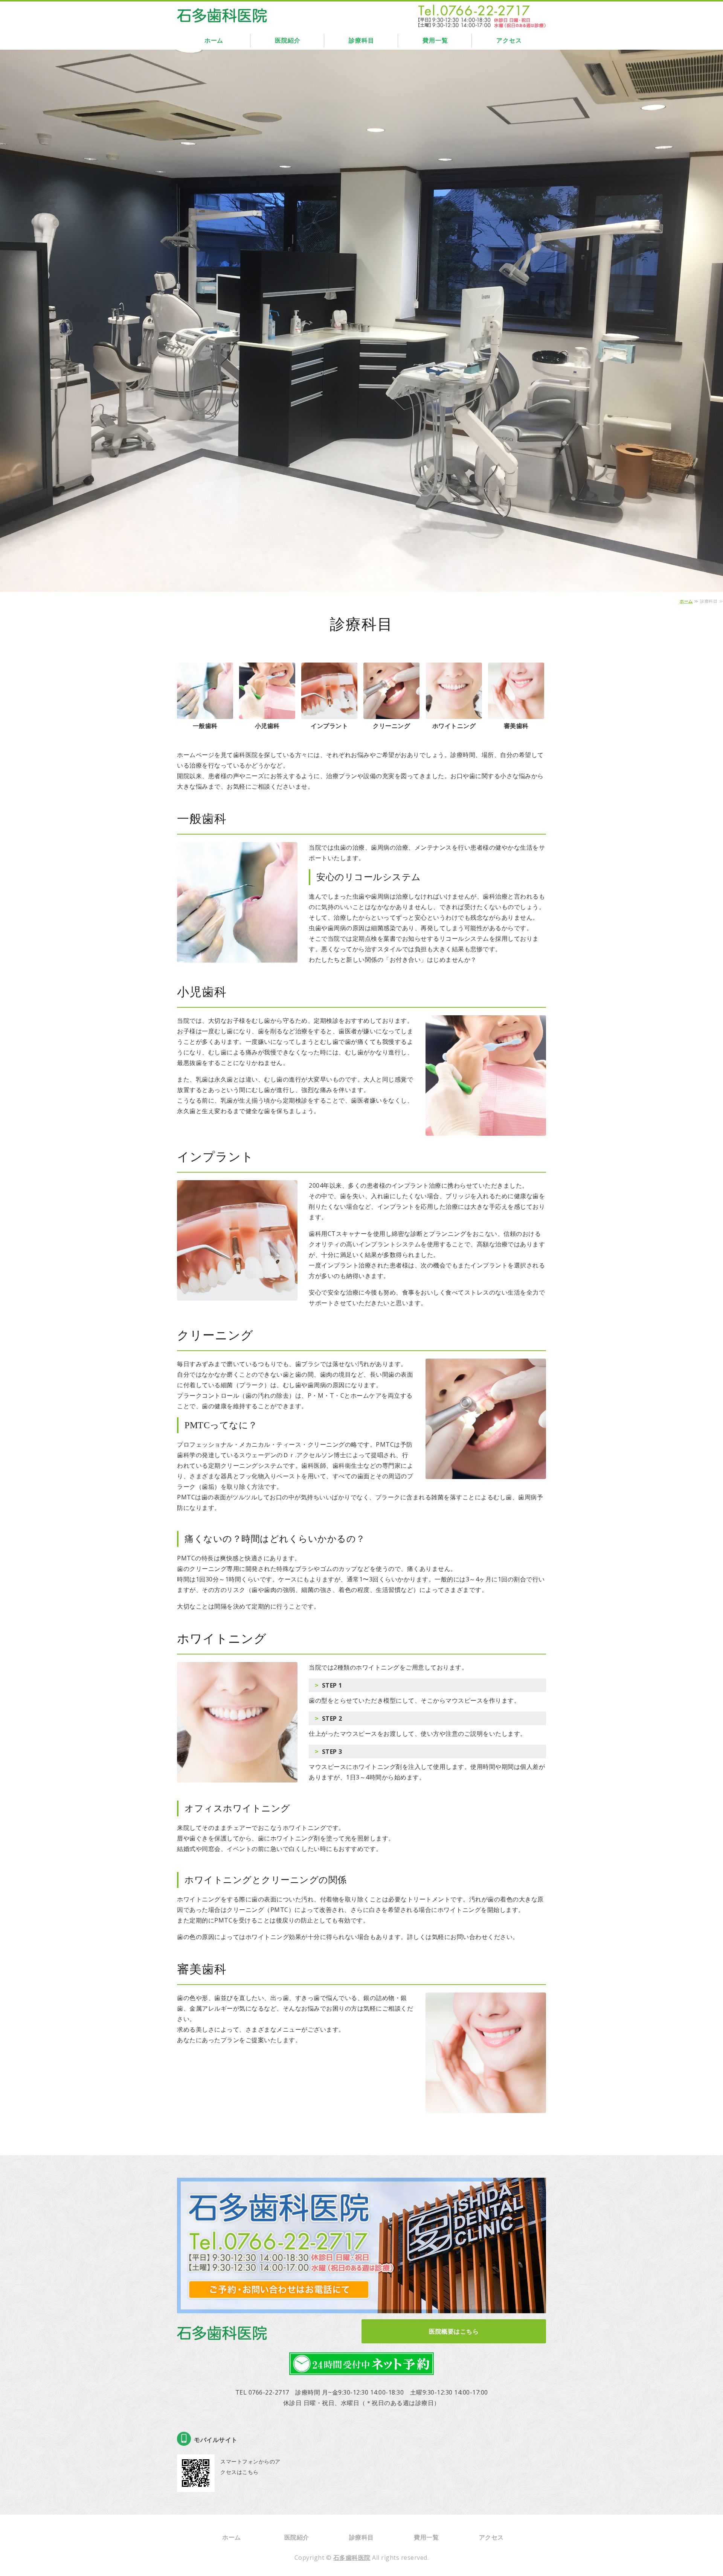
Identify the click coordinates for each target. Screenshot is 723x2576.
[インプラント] (329, 714)
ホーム (214, 40)
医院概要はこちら (454, 2331)
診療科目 (361, 40)
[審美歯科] (516, 714)
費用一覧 (435, 40)
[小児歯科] (267, 714)
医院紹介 (288, 40)
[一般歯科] (205, 714)
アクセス (509, 40)
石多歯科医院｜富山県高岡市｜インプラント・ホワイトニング (222, 14)
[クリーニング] (391, 714)
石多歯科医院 (352, 2558)
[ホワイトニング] (454, 714)
